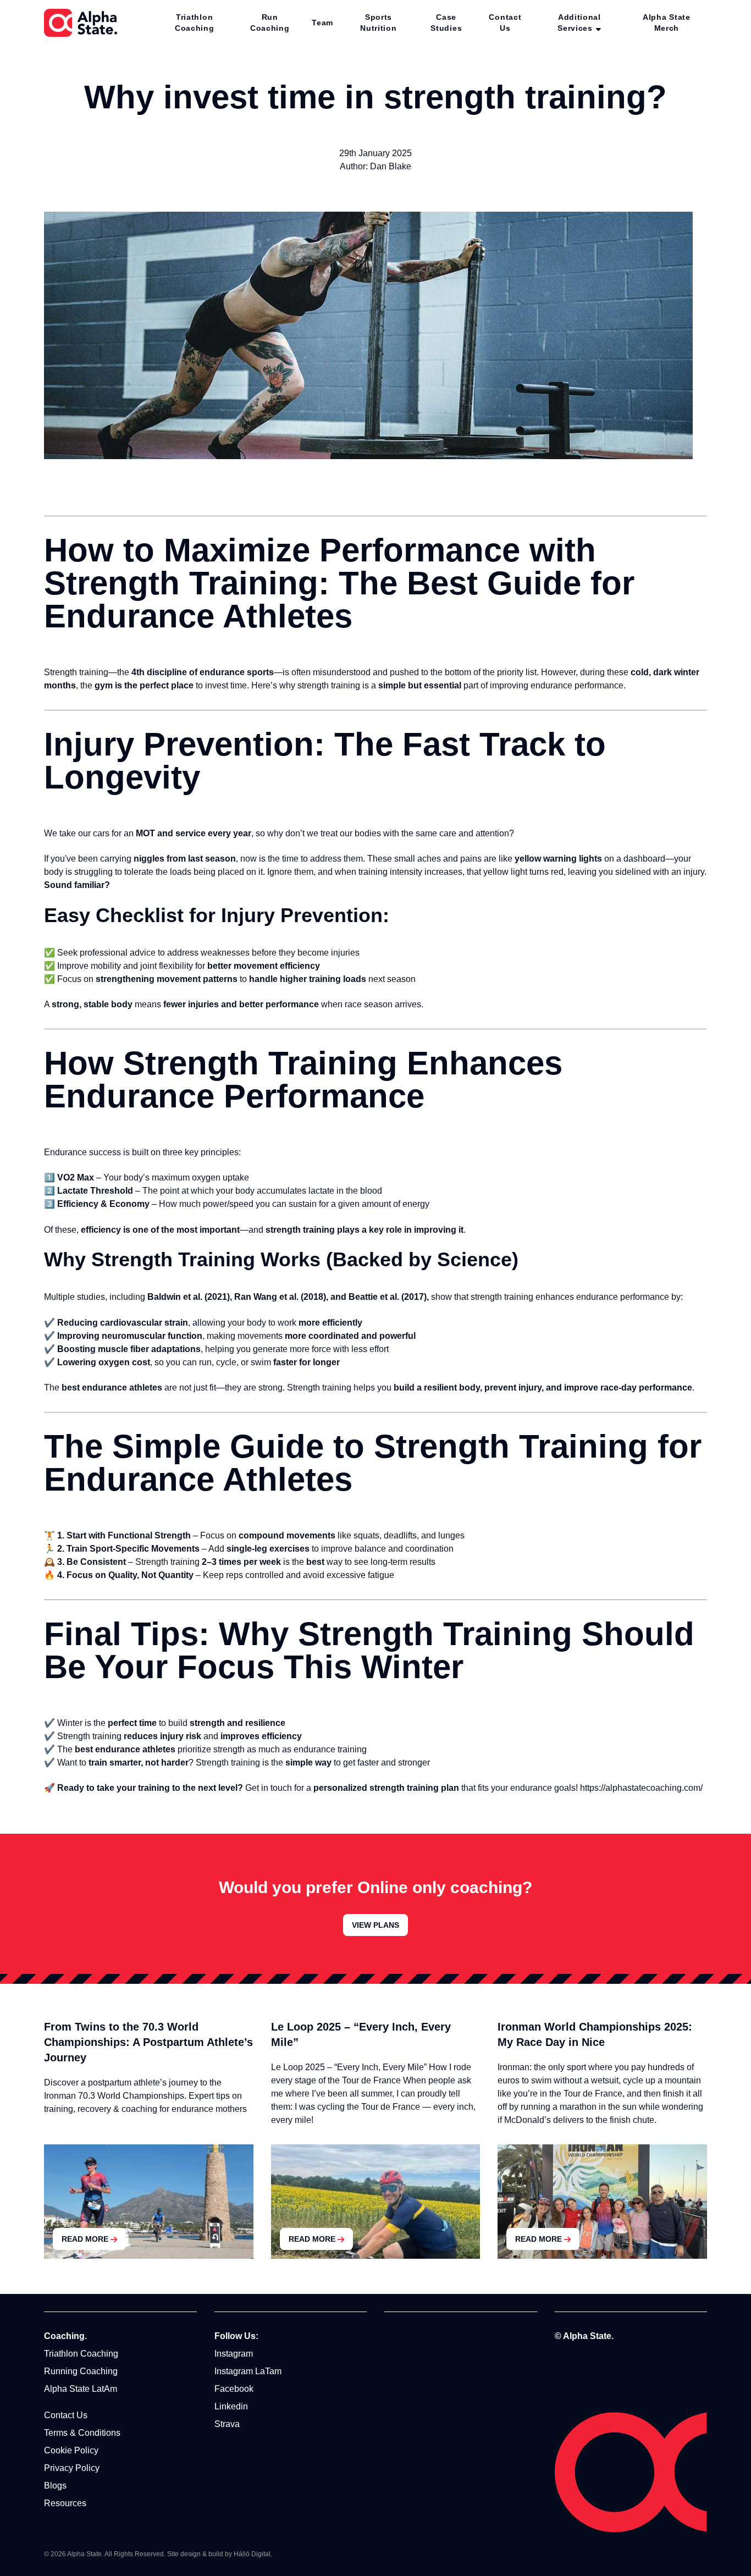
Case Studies (446, 23)
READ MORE (85, 2239)
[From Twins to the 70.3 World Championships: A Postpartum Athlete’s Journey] (149, 2202)
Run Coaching (270, 23)
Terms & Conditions (82, 2433)
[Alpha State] (81, 23)
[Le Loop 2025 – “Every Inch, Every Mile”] (376, 2202)
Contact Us (505, 23)
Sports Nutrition (378, 23)
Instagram (234, 2354)
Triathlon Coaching (195, 23)
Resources (65, 2503)
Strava (227, 2424)
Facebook (234, 2389)
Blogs (55, 2486)
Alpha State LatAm (81, 2389)
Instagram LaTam (248, 2371)
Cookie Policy (71, 2450)
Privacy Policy (72, 2468)
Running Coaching (81, 2371)
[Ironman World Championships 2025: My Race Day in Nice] (602, 2202)
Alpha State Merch (667, 23)
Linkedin (231, 2406)
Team (322, 23)
